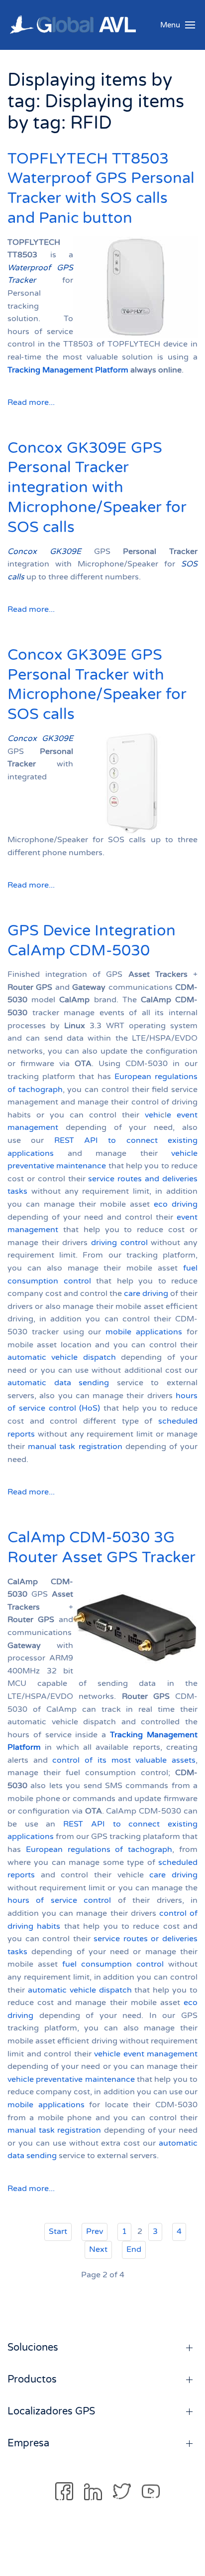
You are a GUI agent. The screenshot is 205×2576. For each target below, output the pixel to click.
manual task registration (75, 1447)
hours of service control (59, 1900)
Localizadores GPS (51, 2411)
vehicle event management (146, 2054)
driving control (119, 1243)
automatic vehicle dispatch (62, 1357)
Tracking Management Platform (68, 370)
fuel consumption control (113, 1964)
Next (98, 2249)
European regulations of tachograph (99, 1849)
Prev (95, 2231)
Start (58, 2231)
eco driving (176, 1204)
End (134, 2249)
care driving (146, 1293)
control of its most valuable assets (124, 1760)
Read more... (31, 402)
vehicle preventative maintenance (71, 2079)
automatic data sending (58, 1383)
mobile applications (144, 1332)
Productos (32, 2380)
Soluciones (33, 2348)
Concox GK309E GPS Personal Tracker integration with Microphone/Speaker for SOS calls (97, 488)
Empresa (28, 2443)
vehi (153, 1115)
